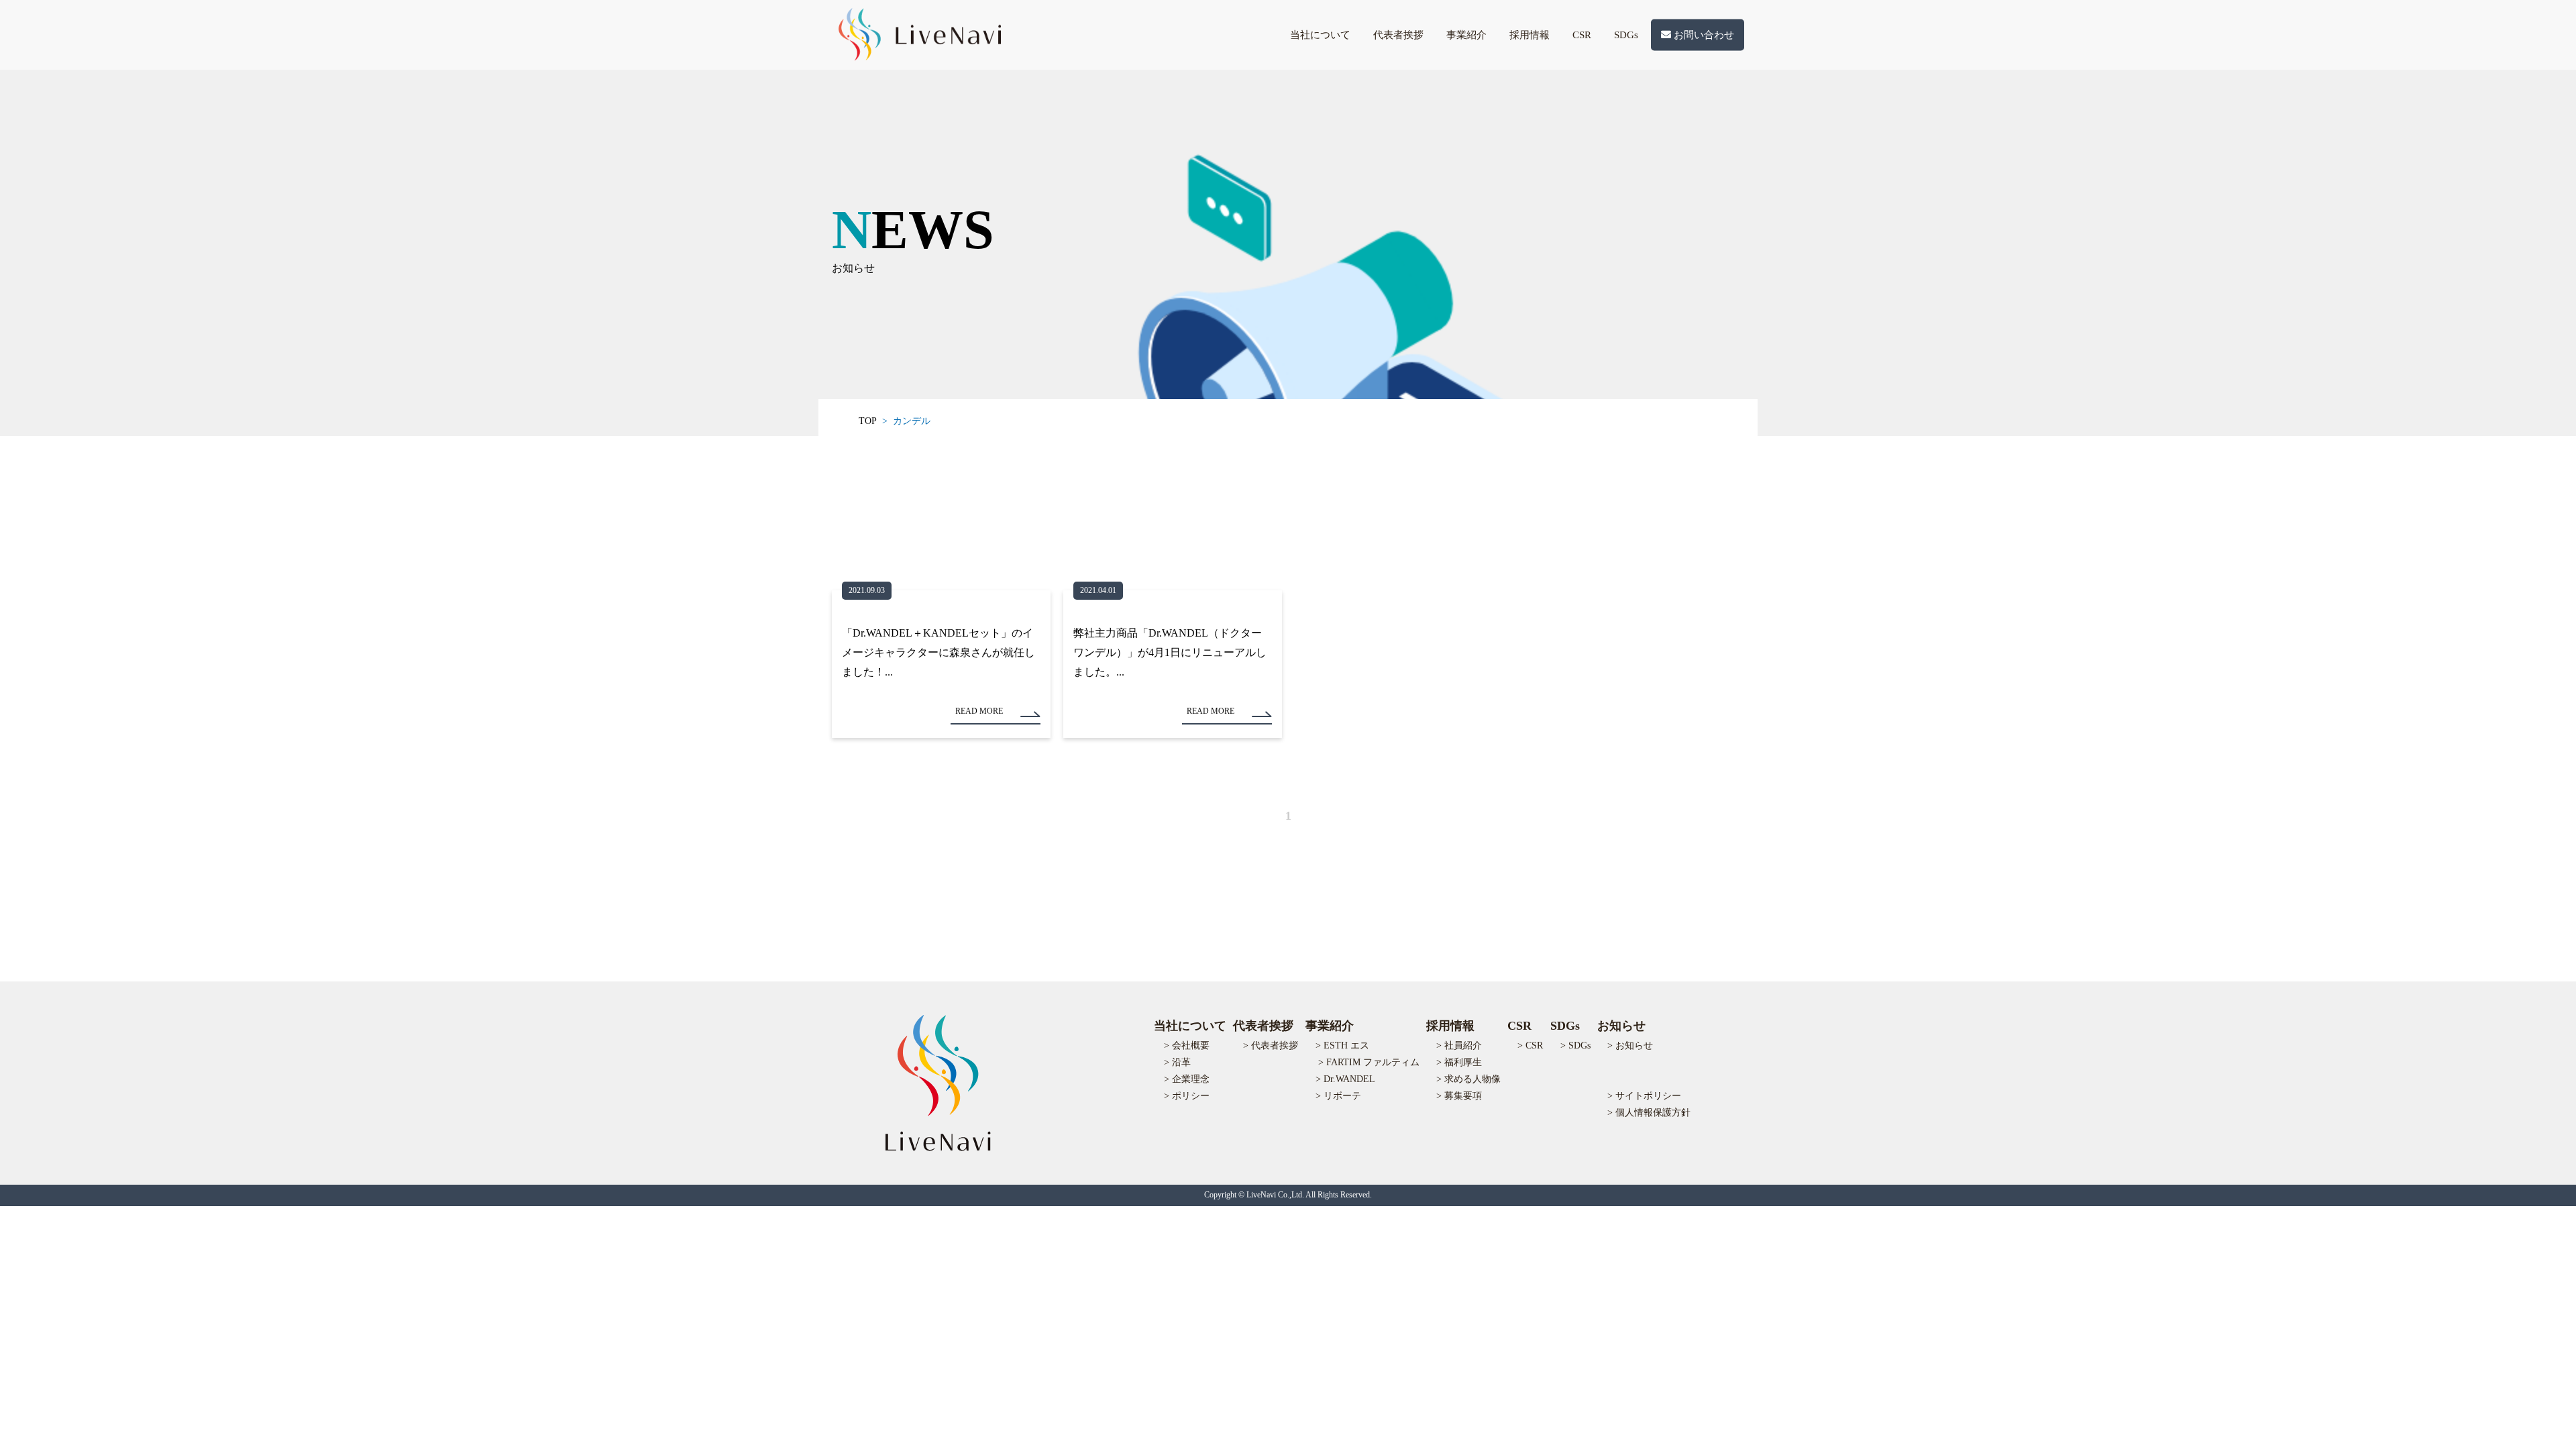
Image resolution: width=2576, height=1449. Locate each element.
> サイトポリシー (1644, 1096)
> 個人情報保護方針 (1649, 1113)
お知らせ (1621, 1026)
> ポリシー (1187, 1096)
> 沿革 (1177, 1062)
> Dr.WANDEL (1345, 1079)
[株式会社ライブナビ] (918, 53)
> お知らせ (1630, 1045)
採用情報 (1529, 35)
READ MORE (979, 711)
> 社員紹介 (1459, 1045)
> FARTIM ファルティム (1369, 1062)
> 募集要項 (1459, 1096)
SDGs (1626, 35)
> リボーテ (1338, 1096)
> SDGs (1575, 1045)
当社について (1320, 35)
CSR (1582, 35)
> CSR (1530, 1045)
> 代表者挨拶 (1271, 1045)
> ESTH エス (1342, 1045)
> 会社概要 (1187, 1045)
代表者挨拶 (1398, 35)
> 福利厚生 (1459, 1062)
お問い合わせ (1703, 35)
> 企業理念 (1187, 1079)
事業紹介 (1466, 35)
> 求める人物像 (1468, 1079)
